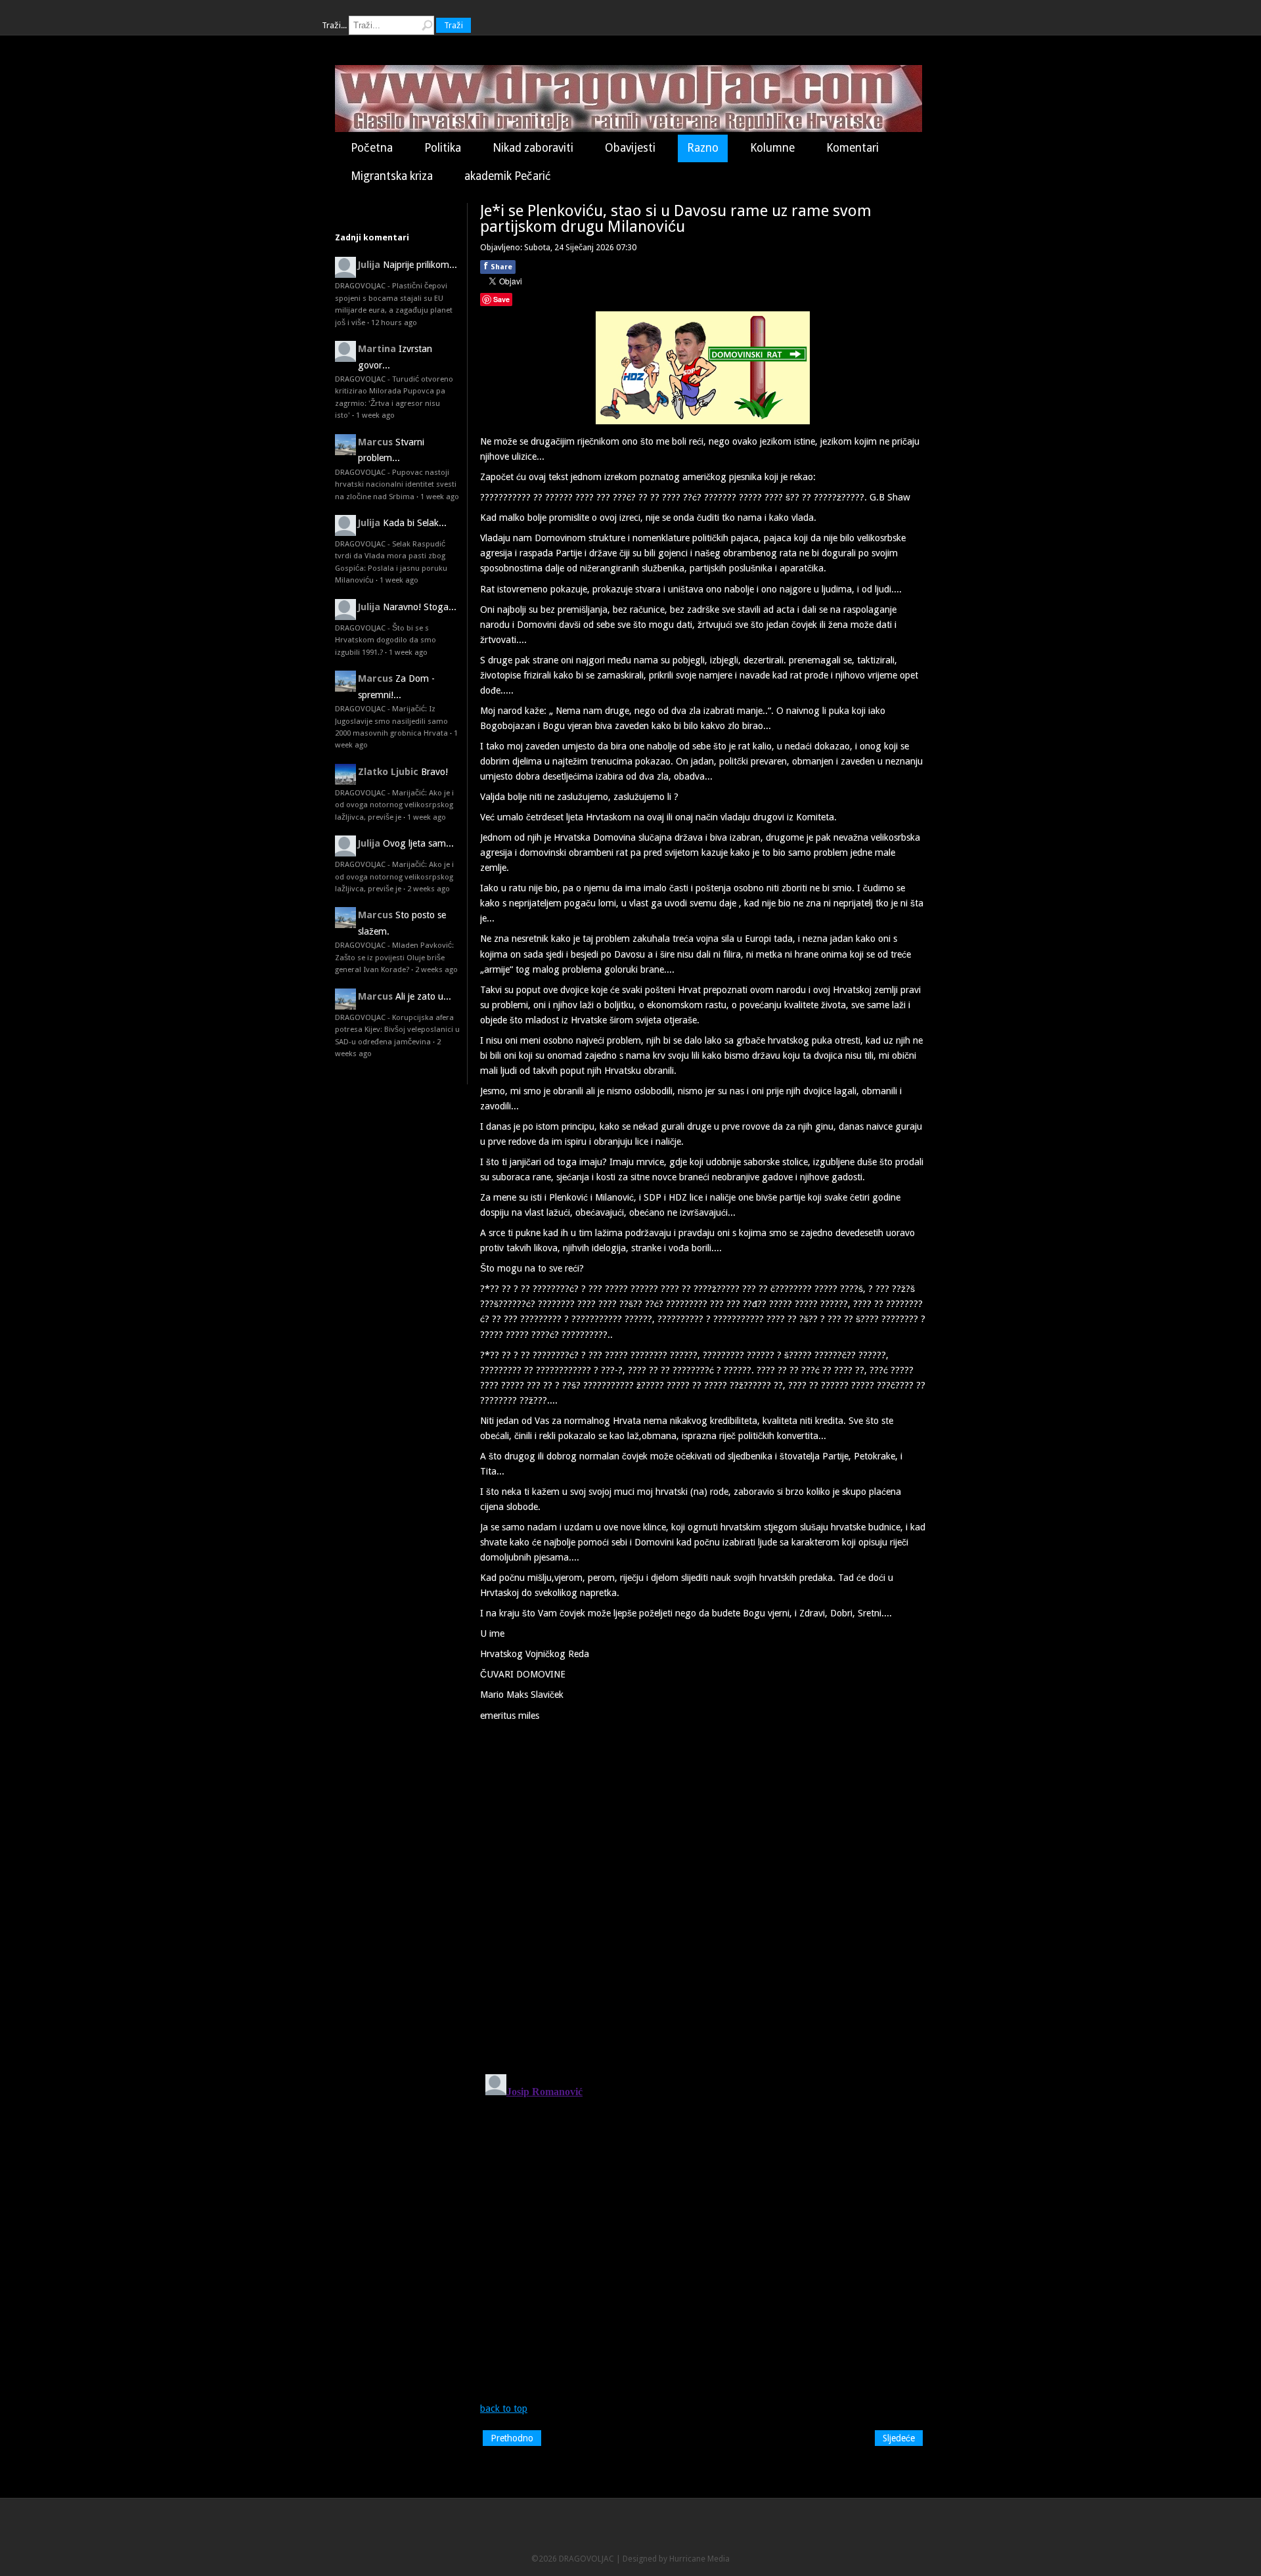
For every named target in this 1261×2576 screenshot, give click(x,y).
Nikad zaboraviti (533, 148)
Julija (369, 265)
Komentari (852, 148)
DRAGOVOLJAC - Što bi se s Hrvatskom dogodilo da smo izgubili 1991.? (386, 640)
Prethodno (512, 2438)
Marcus (375, 442)
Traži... (334, 25)
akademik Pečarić (508, 176)
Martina (377, 349)
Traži (454, 25)
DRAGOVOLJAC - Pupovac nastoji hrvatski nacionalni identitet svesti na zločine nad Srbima (396, 484)
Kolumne (772, 148)
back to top (504, 2409)
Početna (372, 148)
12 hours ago (394, 322)
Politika (443, 148)
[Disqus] (703, 1893)
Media (719, 2559)
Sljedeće (899, 2438)
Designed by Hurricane (665, 2559)
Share (498, 266)
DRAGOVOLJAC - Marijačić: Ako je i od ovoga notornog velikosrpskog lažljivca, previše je (394, 805)
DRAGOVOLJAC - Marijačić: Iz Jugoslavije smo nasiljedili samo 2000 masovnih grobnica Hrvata (391, 721)
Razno (703, 148)
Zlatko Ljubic (388, 772)
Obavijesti (630, 148)
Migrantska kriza (392, 176)
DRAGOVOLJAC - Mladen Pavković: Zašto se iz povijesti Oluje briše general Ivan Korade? (394, 957)
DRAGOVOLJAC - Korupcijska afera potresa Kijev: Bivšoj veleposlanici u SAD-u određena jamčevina (397, 1030)
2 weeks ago (429, 889)
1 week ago (375, 415)
